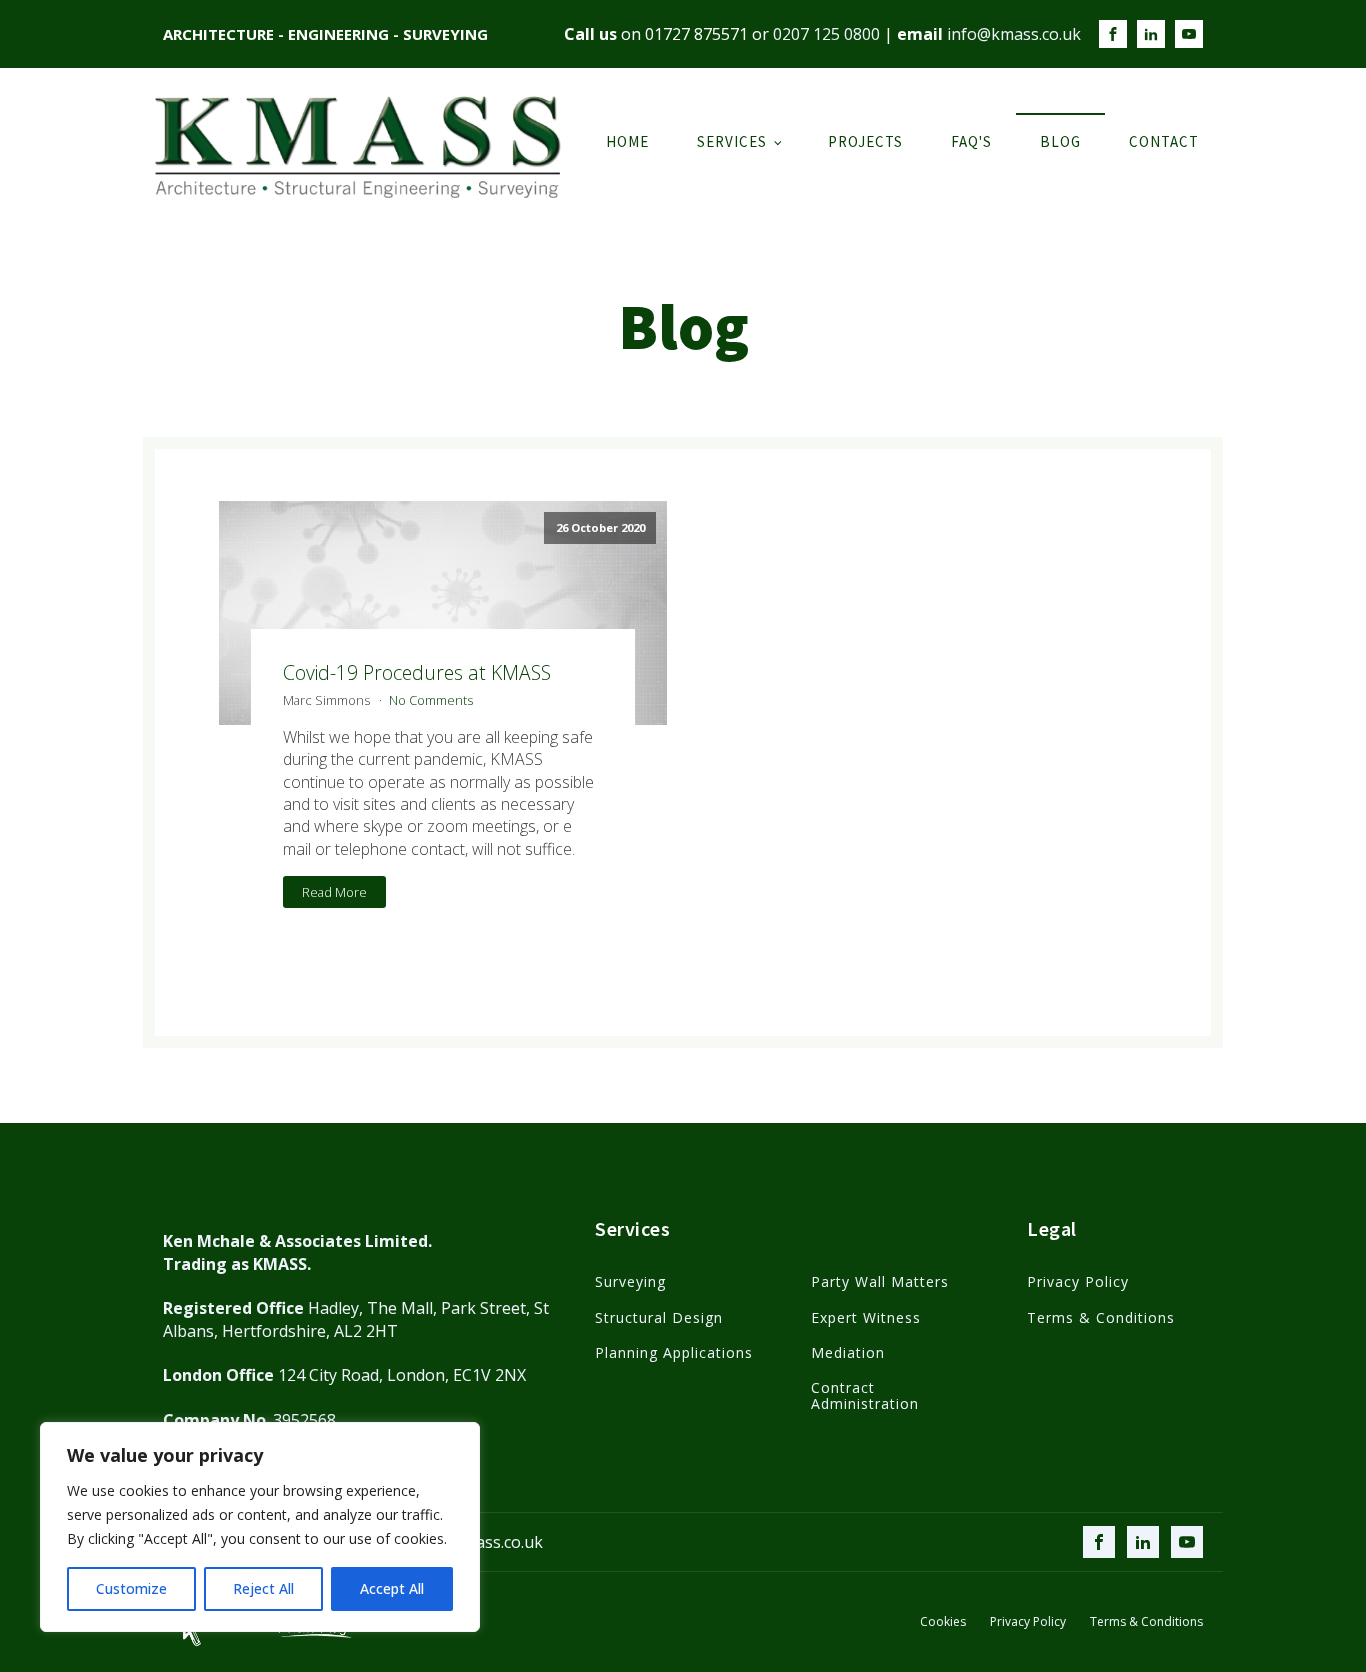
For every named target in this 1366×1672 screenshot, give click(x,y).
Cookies (943, 1622)
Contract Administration (865, 1395)
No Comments (431, 700)
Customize (131, 1588)
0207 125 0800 (826, 34)
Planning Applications (674, 1352)
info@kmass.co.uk (1014, 34)
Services (732, 141)
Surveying (630, 1281)
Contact (1164, 141)
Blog (1060, 141)
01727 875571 (696, 34)
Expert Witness (866, 1317)
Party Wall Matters (880, 1281)
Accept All (392, 1588)
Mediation (848, 1352)
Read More (334, 892)
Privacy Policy (1078, 1281)
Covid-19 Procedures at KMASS (417, 672)
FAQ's (971, 141)
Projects (865, 141)
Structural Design (659, 1317)
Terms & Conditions (1101, 1317)
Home (627, 141)
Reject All (263, 1588)
